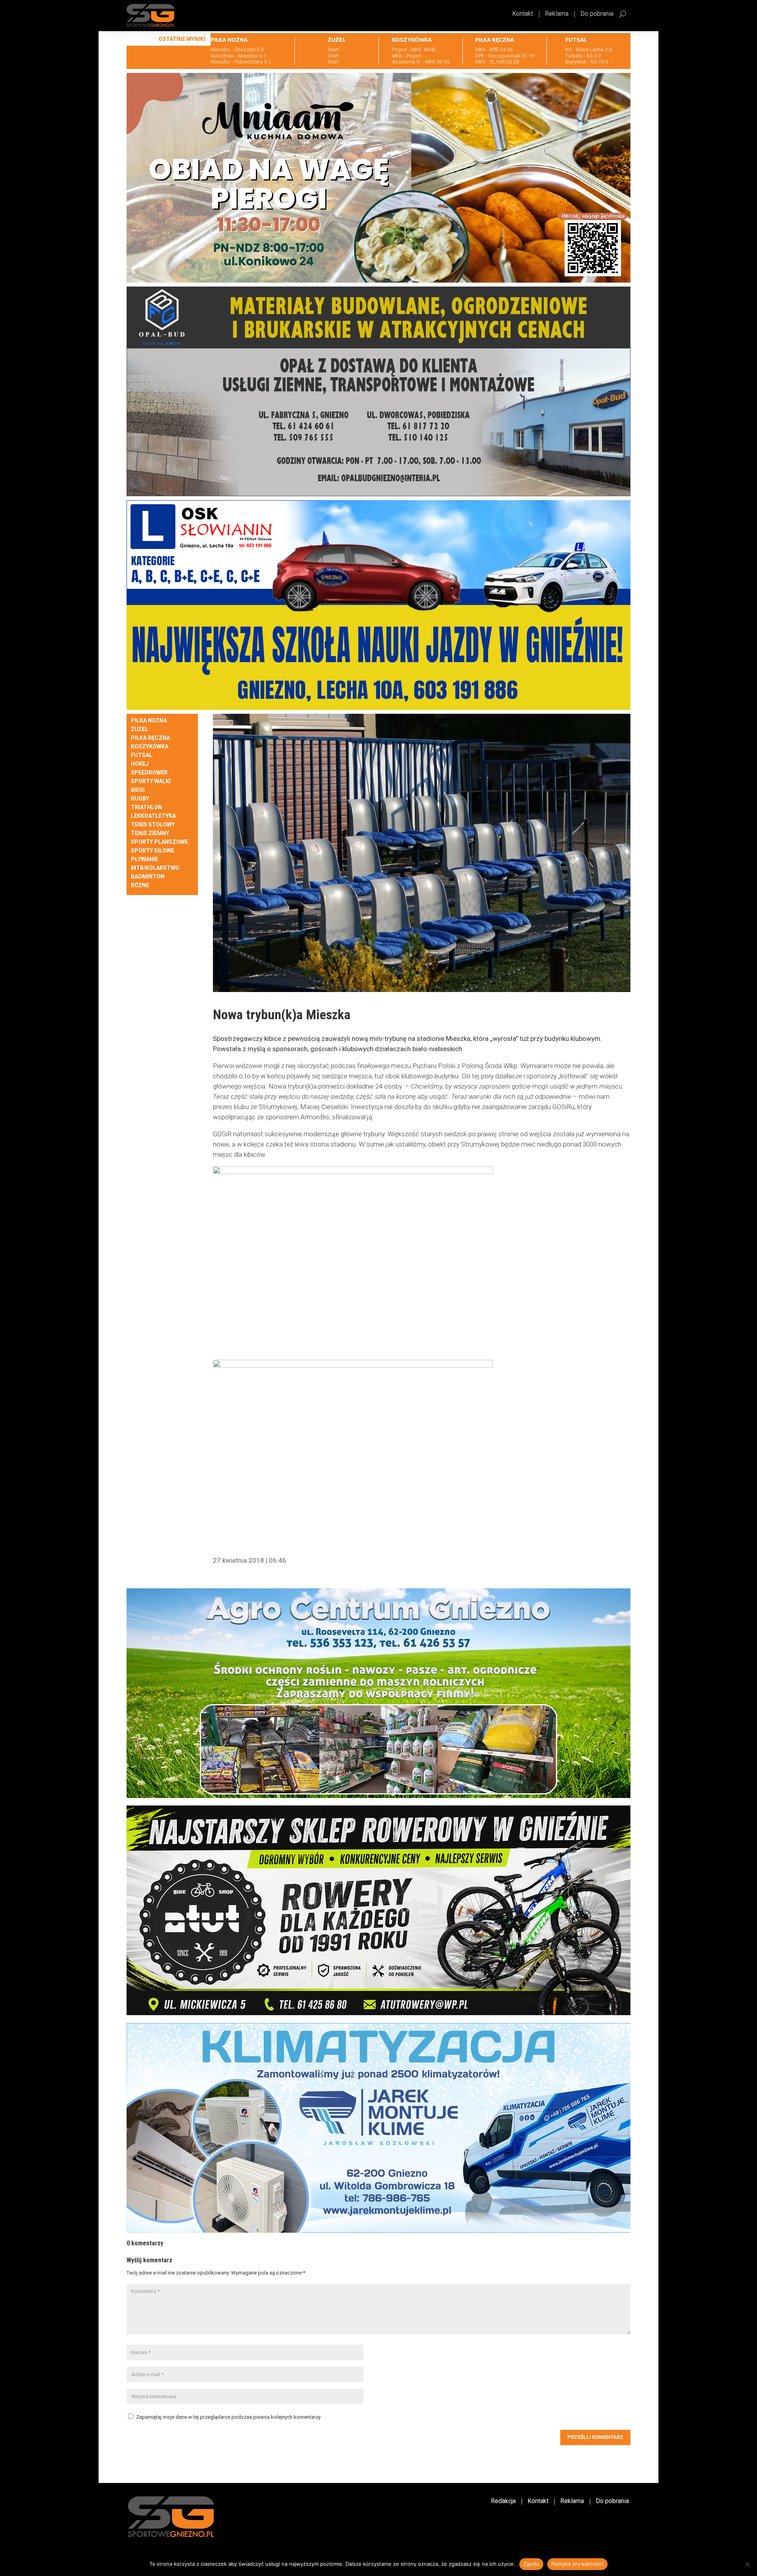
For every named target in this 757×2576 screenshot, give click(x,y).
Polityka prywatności (577, 2564)
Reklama (557, 14)
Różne (140, 885)
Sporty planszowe (159, 842)
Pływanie (145, 859)
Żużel (140, 729)
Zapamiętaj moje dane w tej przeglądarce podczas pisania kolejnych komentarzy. (229, 2417)
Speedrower (149, 773)
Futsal (142, 755)
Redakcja (503, 2502)
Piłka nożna (149, 721)
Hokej (140, 764)
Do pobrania (597, 14)
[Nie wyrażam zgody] (747, 2564)
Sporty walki (151, 781)
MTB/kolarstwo (155, 868)
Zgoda (531, 2564)
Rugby (140, 799)
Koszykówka (150, 747)
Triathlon (146, 807)
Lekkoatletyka (153, 816)
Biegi (138, 790)
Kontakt (523, 14)
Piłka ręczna (150, 738)
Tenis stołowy (153, 825)
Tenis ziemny (150, 833)
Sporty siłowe (153, 851)
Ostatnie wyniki (182, 39)
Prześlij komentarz (595, 2437)
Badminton (148, 877)
